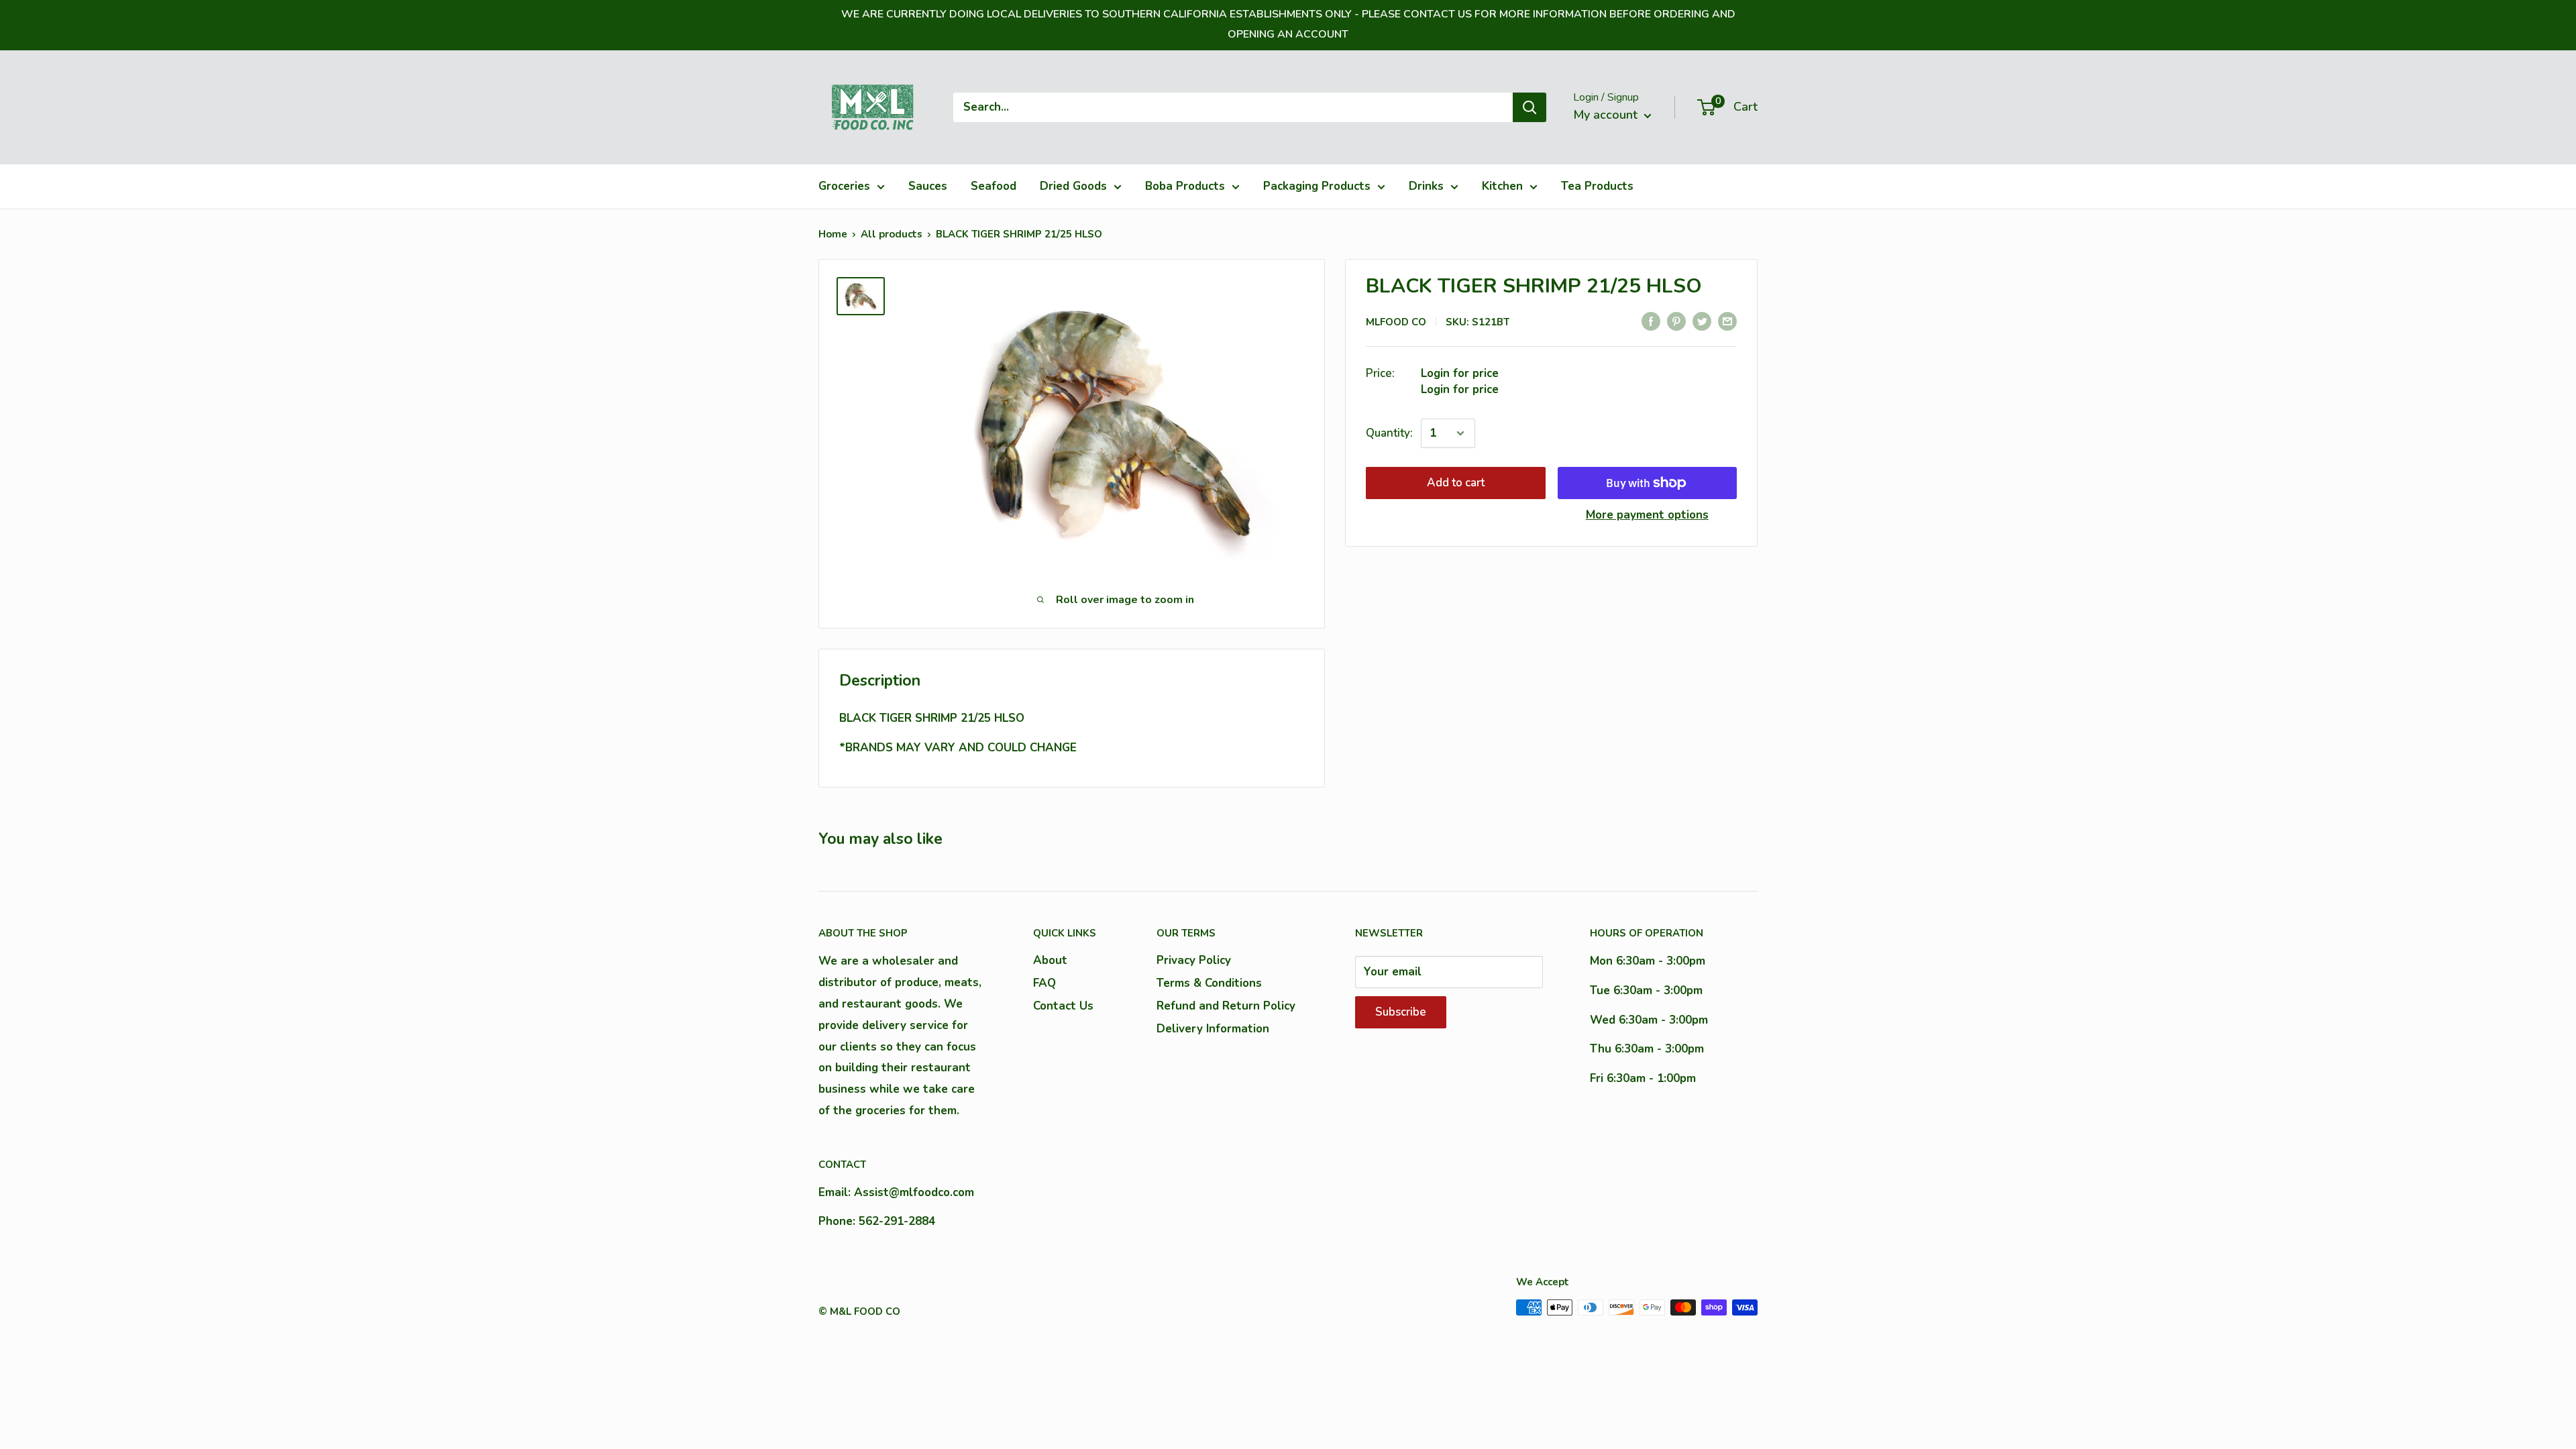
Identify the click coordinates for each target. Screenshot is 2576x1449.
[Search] (1529, 107)
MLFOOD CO (1396, 322)
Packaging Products (1317, 186)
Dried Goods (1073, 186)
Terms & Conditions (1209, 983)
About (1050, 960)
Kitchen (1502, 186)
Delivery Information (1213, 1029)
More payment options (1647, 515)
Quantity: (1389, 433)
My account (1607, 115)
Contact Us (1063, 1006)
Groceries (844, 186)
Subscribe (1401, 1012)
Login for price (1460, 373)
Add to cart (1456, 483)
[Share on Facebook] (1651, 321)
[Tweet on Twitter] (1702, 321)
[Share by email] (1727, 321)
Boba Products (1185, 186)
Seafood (994, 186)
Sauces (928, 186)
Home (833, 234)
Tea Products (1597, 186)
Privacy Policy (1194, 960)
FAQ (1044, 983)
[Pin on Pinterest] (1676, 321)
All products (892, 234)
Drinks (1426, 186)
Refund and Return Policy (1226, 1006)
